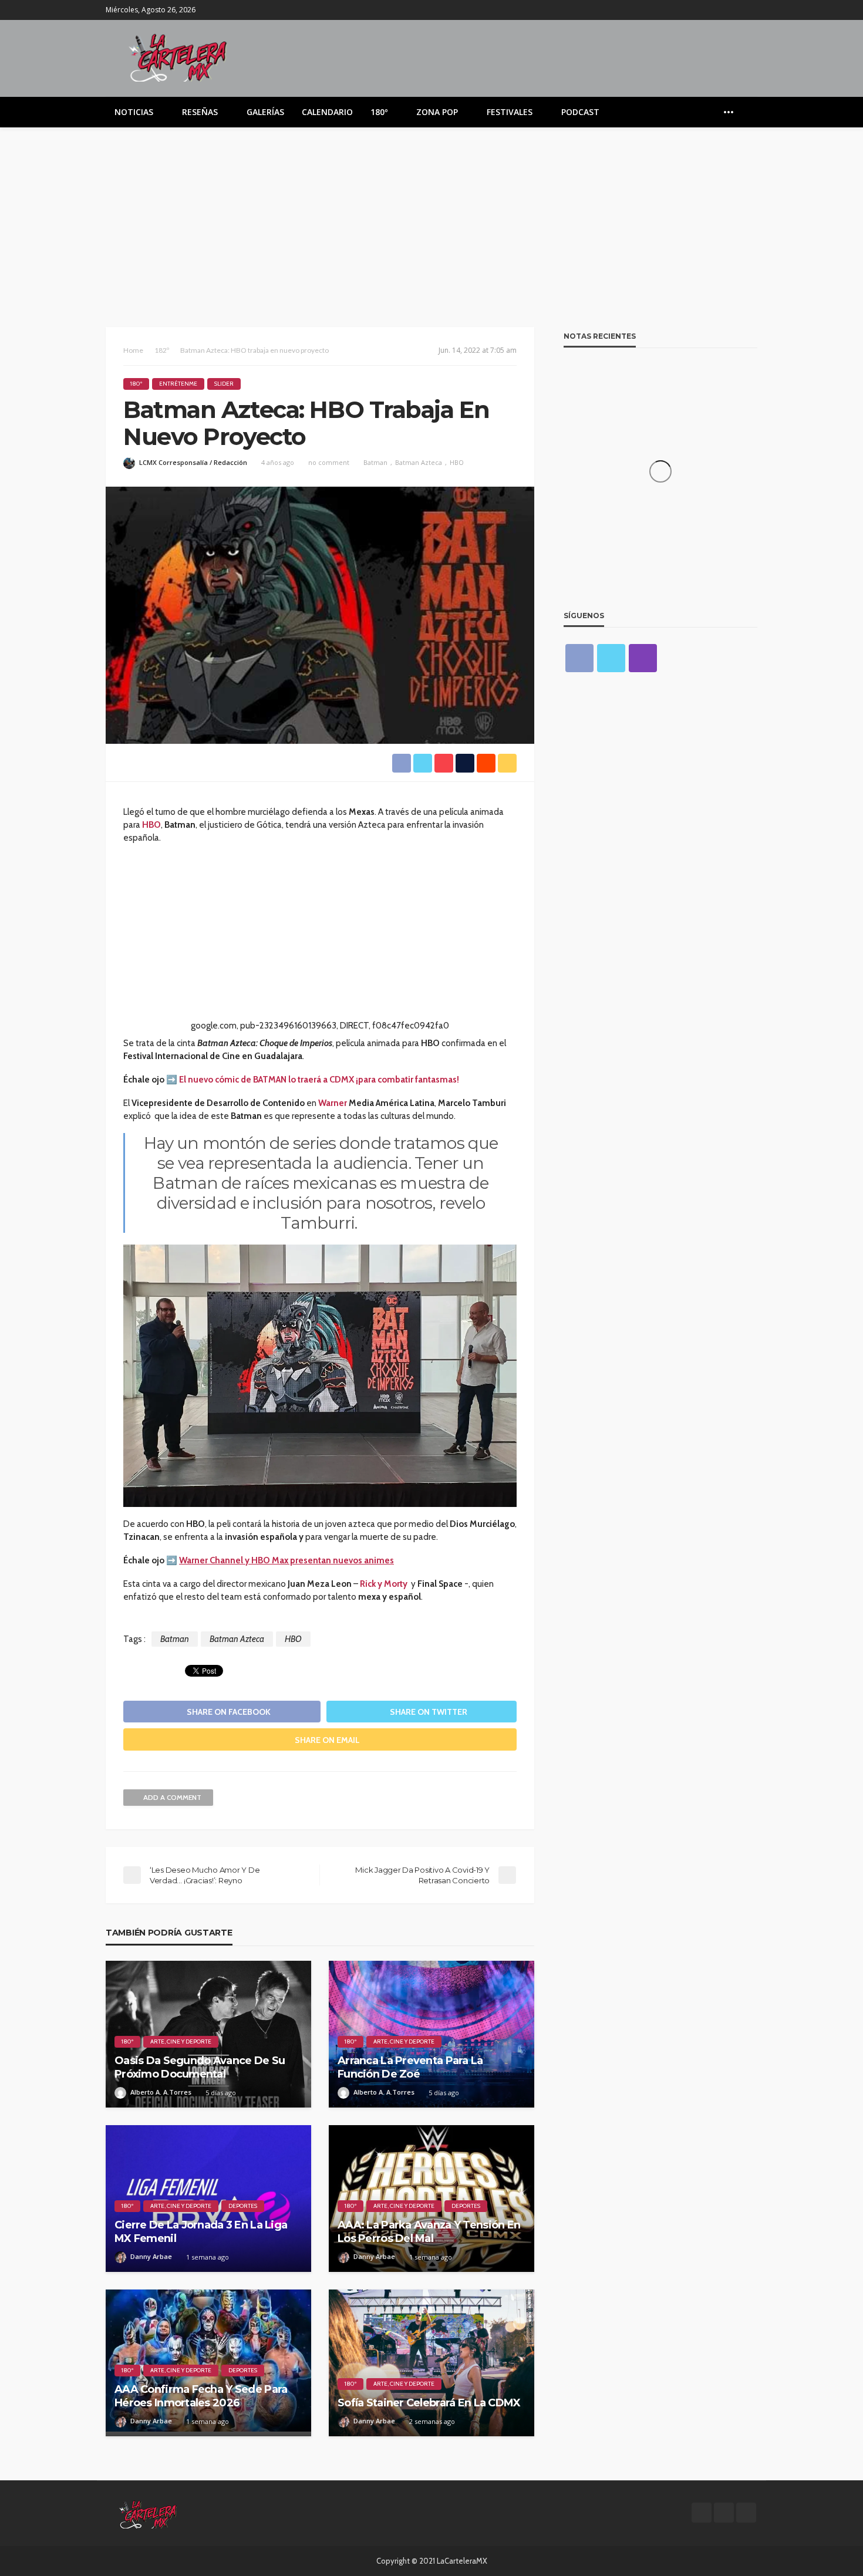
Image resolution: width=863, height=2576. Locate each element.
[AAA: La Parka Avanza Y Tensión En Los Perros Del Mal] (431, 2199)
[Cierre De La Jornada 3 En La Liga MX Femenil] (208, 2199)
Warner (333, 1103)
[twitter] (734, 10)
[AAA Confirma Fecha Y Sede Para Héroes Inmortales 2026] (208, 2363)
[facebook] (719, 10)
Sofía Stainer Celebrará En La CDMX (429, 2403)
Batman (375, 462)
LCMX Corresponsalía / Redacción (193, 462)
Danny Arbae (151, 2256)
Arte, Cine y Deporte (181, 2041)
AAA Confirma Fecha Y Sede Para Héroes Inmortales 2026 (201, 2396)
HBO (457, 462)
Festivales (510, 112)
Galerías (265, 112)
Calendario (327, 112)
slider (224, 384)
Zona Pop (437, 112)
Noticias (134, 112)
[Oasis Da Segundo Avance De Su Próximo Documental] (208, 2034)
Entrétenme (178, 384)
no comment (329, 462)
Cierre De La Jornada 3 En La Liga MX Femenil (201, 2232)
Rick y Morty (384, 1584)
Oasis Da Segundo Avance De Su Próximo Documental (200, 2067)
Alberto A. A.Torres (161, 2092)
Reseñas (200, 112)
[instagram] (750, 10)
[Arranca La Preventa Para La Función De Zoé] (431, 2034)
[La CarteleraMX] (178, 57)
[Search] (747, 112)
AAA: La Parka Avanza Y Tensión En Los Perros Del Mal (429, 2232)
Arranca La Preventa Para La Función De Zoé (410, 2067)
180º (379, 112)
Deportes (243, 2206)
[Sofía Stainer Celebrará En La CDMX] (431, 2363)
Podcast (580, 112)
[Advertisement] (431, 215)
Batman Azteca (419, 462)
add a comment (172, 1797)
